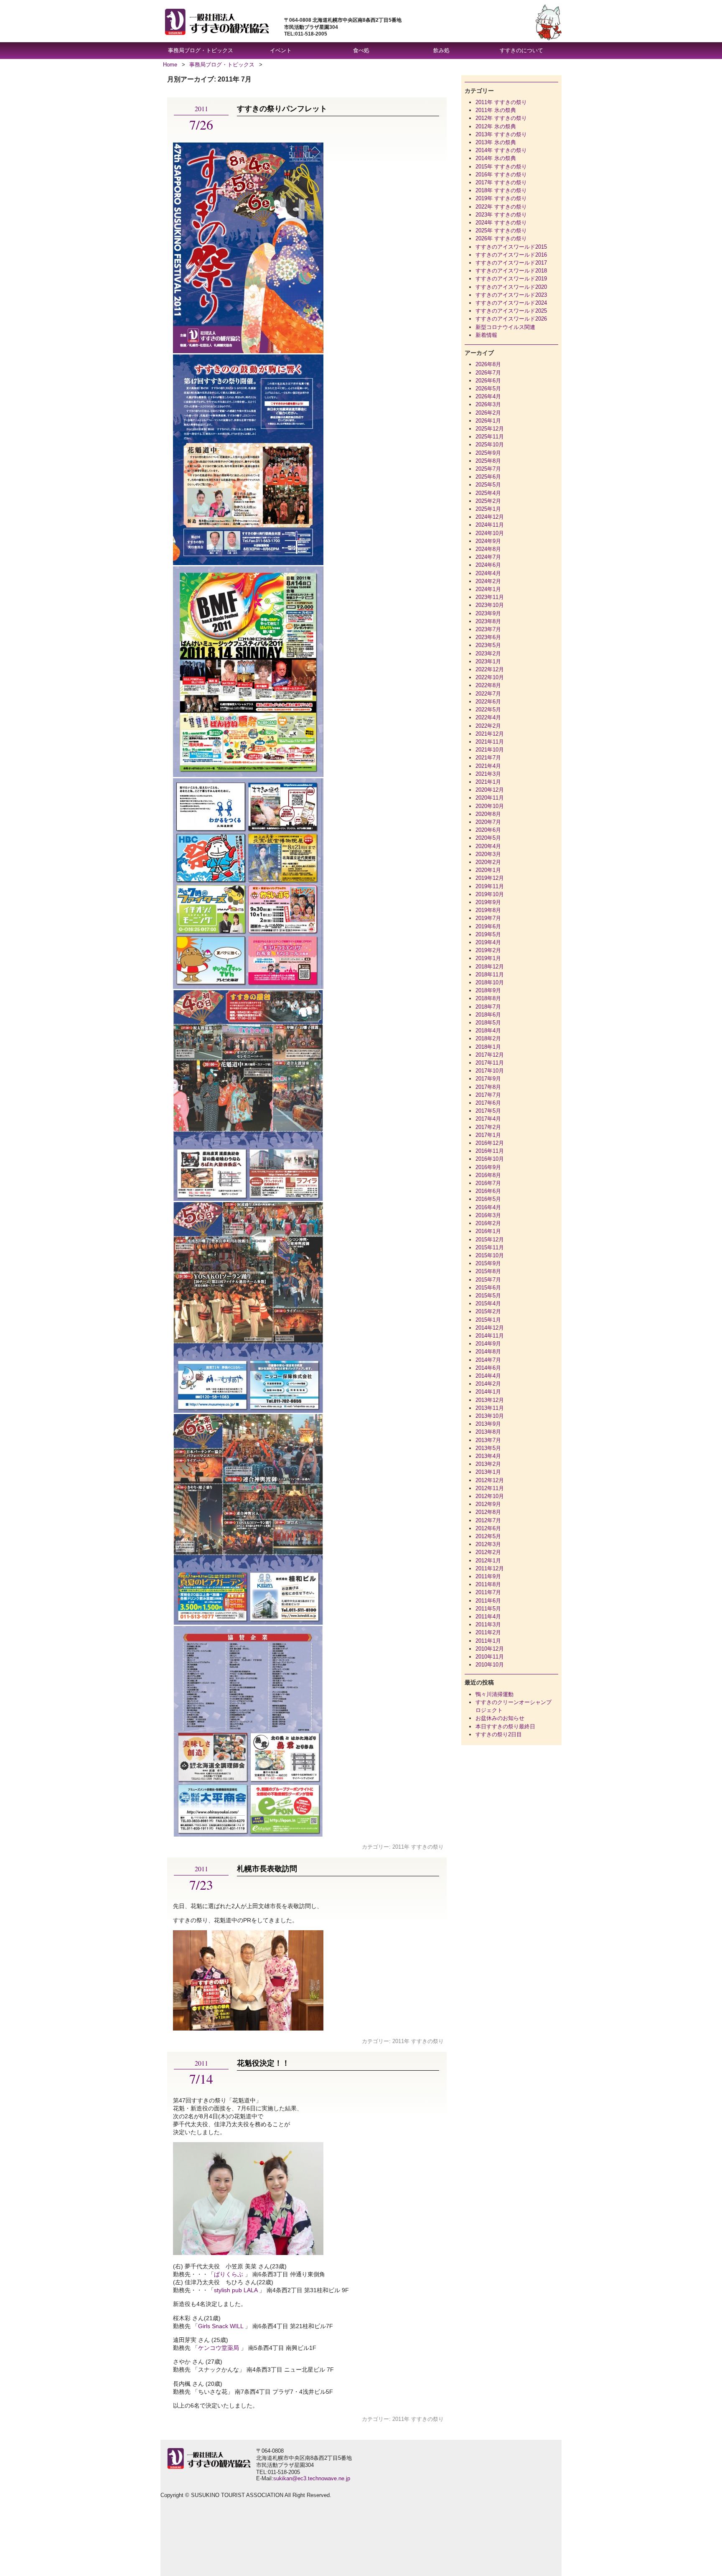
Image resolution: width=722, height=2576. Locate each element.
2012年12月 (490, 1480)
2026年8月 (488, 364)
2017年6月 (488, 1103)
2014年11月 (490, 1336)
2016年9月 (488, 1167)
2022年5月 (488, 710)
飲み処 (441, 50)
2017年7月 (488, 1095)
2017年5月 (488, 1111)
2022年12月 (490, 669)
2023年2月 (488, 654)
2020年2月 (488, 862)
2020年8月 (488, 814)
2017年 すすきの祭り (501, 182)
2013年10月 (490, 1416)
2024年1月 (488, 589)
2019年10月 (490, 894)
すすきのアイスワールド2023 (511, 295)
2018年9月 (488, 990)
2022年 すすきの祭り (501, 207)
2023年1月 (488, 661)
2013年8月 (488, 1432)
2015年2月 (488, 1311)
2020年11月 (490, 798)
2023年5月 (488, 645)
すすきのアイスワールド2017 (511, 263)
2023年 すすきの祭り (501, 215)
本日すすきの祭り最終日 (505, 1726)
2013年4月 (488, 1456)
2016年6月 (488, 1191)
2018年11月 (490, 975)
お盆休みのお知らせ (500, 1718)
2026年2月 (488, 413)
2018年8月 (488, 998)
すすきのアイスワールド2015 (511, 247)
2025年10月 (490, 445)
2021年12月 (490, 734)
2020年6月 (488, 830)
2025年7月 (488, 469)
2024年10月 (490, 533)
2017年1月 (488, 1135)
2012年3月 (488, 1544)
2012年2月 (488, 1552)
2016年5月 (488, 1199)
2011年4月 (488, 1617)
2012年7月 (488, 1520)
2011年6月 (488, 1601)
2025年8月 (488, 461)
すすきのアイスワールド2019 (511, 279)
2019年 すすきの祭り (501, 198)
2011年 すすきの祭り (418, 1847)
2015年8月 (488, 1271)
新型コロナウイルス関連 (505, 327)
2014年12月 (490, 1328)
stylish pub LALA (236, 2290)
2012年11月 (490, 1488)
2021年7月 (488, 758)
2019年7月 (488, 918)
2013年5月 (488, 1448)
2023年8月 (488, 621)
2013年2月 (488, 1464)
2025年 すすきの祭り (501, 231)
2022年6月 (488, 702)
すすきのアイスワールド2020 (511, 287)
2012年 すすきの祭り (501, 118)
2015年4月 (488, 1303)
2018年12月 (490, 967)
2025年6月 (488, 477)
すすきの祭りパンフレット (282, 109)
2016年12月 (490, 1143)
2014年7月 (488, 1360)
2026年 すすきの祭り (501, 238)
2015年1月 (488, 1320)
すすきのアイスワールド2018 (511, 271)
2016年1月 (488, 1231)
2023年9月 (488, 613)
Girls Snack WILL (221, 2326)
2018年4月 (488, 1031)
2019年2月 (488, 950)
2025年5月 (488, 485)
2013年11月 (490, 1408)
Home (170, 65)
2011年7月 (488, 1592)
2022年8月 (488, 685)
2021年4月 (488, 766)
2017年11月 (490, 1063)
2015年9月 (488, 1263)
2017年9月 (488, 1079)
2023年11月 (490, 597)
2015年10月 (490, 1255)
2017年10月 (490, 1071)
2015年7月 (488, 1280)
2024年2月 (488, 581)
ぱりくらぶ (229, 2274)
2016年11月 (490, 1151)
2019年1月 (488, 958)
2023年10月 (490, 605)
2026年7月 (488, 373)
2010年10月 (490, 1665)
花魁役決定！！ (263, 2063)
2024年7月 (488, 557)
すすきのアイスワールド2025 (511, 311)
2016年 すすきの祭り (501, 175)
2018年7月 (488, 1007)
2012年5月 (488, 1536)
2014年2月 (488, 1384)
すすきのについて (521, 50)
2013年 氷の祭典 (496, 142)
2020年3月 (488, 854)
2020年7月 (488, 822)
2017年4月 (488, 1119)
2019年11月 (490, 886)
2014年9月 (488, 1344)
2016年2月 (488, 1223)
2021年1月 (488, 782)
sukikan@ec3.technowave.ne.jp (312, 2478)
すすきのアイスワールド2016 (511, 255)
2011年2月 (488, 1632)
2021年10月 (490, 750)
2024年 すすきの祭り (501, 223)
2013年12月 (490, 1400)
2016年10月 (490, 1159)
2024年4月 (488, 573)
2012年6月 (488, 1528)
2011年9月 (488, 1576)
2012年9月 (488, 1504)
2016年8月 (488, 1175)
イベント (281, 50)
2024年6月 (488, 565)
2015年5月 (488, 1296)
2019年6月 (488, 926)
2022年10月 (490, 677)
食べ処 (361, 50)
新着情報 (486, 335)
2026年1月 (488, 421)
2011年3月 (488, 1624)
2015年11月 (490, 1247)
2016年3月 (488, 1215)
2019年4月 (488, 942)
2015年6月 (488, 1288)
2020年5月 (488, 838)
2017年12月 (490, 1055)
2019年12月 (490, 878)
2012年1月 (488, 1561)
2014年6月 (488, 1368)
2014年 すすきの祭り (501, 150)
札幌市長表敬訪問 (267, 1869)
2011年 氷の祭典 (496, 110)
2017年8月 (488, 1087)
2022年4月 (488, 717)
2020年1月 (488, 870)
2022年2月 (488, 726)
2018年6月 (488, 1015)
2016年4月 (488, 1207)
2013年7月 (488, 1440)
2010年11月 (490, 1657)
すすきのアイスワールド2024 (511, 303)
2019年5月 (488, 934)
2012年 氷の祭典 (496, 126)
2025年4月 (488, 493)
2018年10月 (490, 982)
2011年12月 (490, 1568)
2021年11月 (490, 742)
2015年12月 (490, 1240)
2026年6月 (488, 381)
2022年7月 (488, 694)
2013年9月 (488, 1424)
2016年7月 (488, 1183)
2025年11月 (490, 437)
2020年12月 (490, 790)
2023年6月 (488, 637)
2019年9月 (488, 902)
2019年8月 (488, 910)
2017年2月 (488, 1127)
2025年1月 (488, 509)
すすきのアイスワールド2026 (511, 319)
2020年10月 (490, 806)
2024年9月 (488, 541)
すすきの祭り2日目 (499, 1734)
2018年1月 (488, 1047)
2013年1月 (488, 1472)
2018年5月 (488, 1023)
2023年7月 (488, 629)
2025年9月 (488, 453)
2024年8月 (488, 549)
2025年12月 (490, 429)
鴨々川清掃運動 (494, 1694)
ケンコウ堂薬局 (219, 2348)
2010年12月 (490, 1649)
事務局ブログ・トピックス (201, 50)
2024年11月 (490, 525)
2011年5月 (488, 1609)
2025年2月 (488, 501)
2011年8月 (488, 1584)
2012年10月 (490, 1496)
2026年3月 (488, 404)
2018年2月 (488, 1038)
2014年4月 (488, 1376)
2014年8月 (488, 1352)
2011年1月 (488, 1641)
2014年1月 (488, 1392)
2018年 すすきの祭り (501, 190)
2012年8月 (488, 1512)
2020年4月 (488, 846)
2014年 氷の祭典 (496, 158)
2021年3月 (488, 774)
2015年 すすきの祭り (501, 167)
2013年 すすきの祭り (501, 134)
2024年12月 (490, 517)
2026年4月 (488, 396)
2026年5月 (488, 389)
